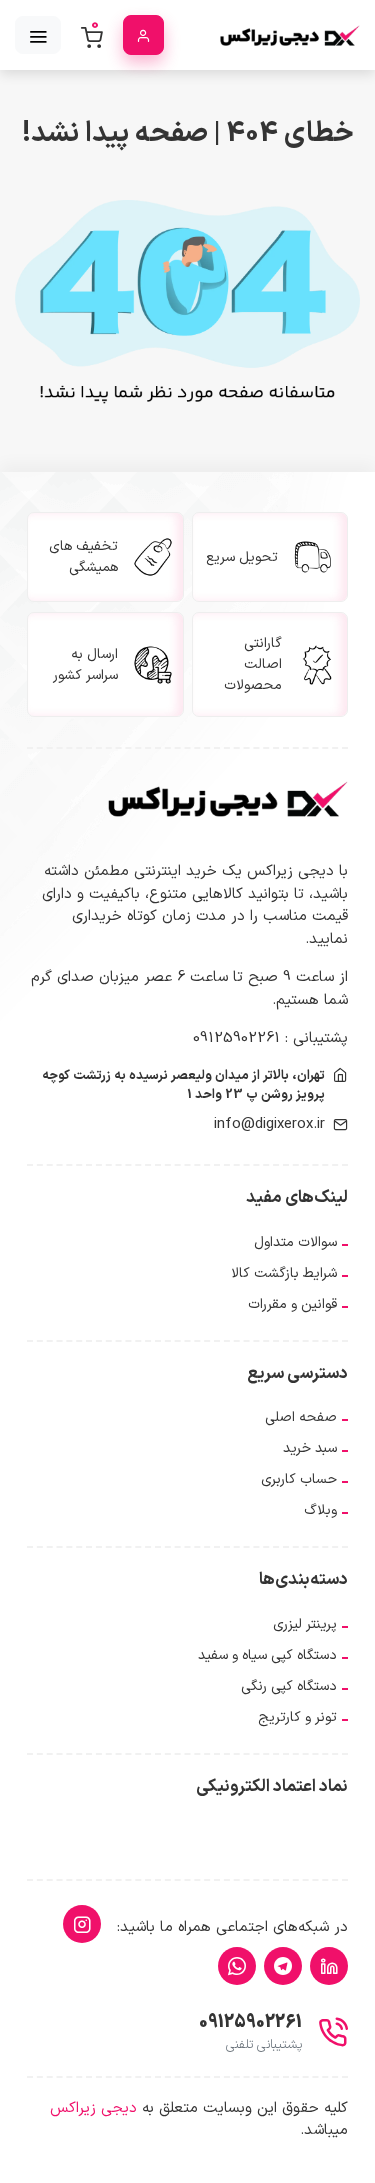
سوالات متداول (295, 1242)
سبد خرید (310, 1448)
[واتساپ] (237, 1966)
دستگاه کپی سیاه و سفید (267, 1655)
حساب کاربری (299, 1479)
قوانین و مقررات (292, 1304)
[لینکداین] (329, 1966)
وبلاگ (320, 1510)
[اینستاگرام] (82, 1924)
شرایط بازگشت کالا (284, 1273)
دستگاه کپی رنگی (289, 1686)
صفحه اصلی (301, 1417)
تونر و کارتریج (297, 1717)
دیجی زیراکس (93, 2108)
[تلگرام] (283, 1966)
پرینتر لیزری (305, 1624)
